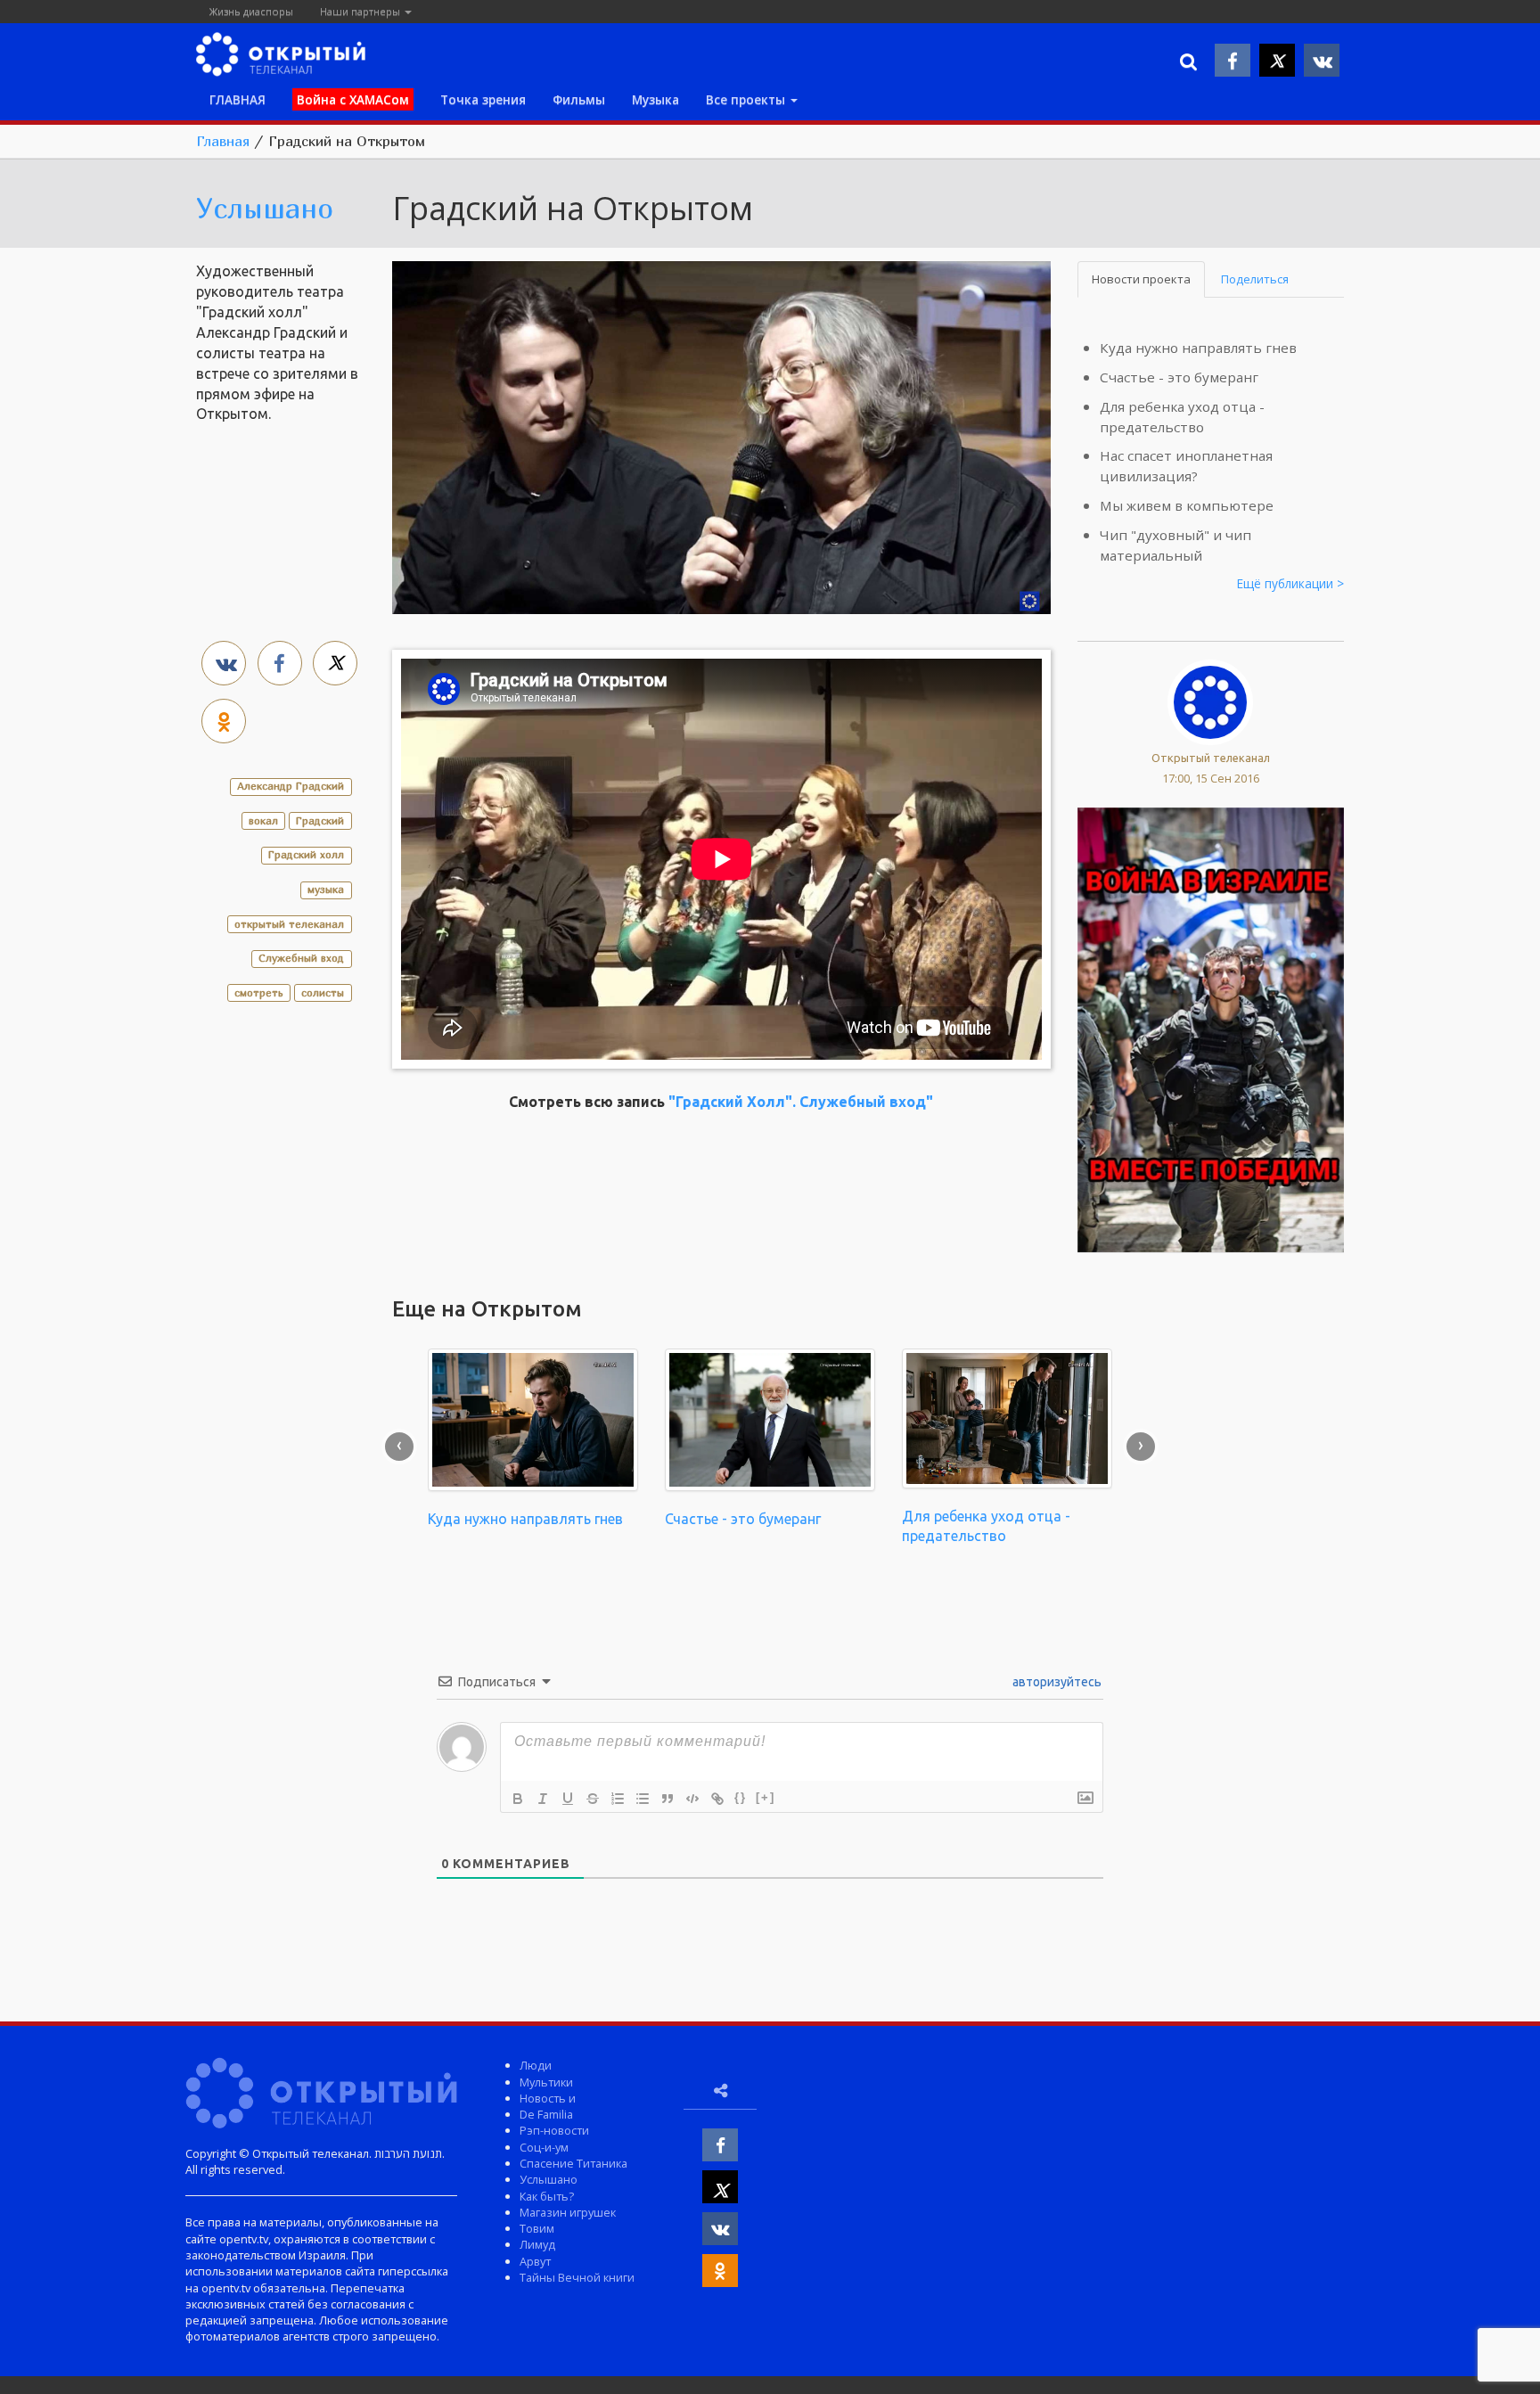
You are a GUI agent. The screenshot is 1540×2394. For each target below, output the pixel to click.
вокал (263, 820)
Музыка (655, 99)
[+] (766, 1797)
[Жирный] (518, 1799)
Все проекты (747, 99)
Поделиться (1255, 279)
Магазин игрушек (568, 2212)
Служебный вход (301, 958)
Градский (320, 820)
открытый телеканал (289, 924)
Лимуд (537, 2244)
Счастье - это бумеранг (1179, 377)
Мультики (546, 2082)
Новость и (548, 2098)
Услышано (265, 208)
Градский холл (306, 854)
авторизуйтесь (1056, 1682)
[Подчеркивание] (568, 1799)
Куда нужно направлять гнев (1198, 348)
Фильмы (579, 99)
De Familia (546, 2114)
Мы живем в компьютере (1187, 505)
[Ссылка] (717, 1799)
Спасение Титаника (573, 2163)
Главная (223, 141)
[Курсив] (543, 1799)
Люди (536, 2065)
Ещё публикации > (1290, 583)
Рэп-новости (554, 2130)
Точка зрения (483, 99)
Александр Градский (291, 786)
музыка (326, 889)
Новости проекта (1141, 279)
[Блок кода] (692, 1799)
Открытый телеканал (1211, 758)
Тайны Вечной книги (577, 2277)
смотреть (259, 992)
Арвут (535, 2261)
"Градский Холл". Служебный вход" (801, 1102)
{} (741, 1797)
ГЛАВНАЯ (238, 99)
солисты (323, 992)
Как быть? (547, 2196)
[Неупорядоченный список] (643, 1799)
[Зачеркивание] (593, 1799)
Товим (537, 2228)
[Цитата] (668, 1799)
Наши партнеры (361, 11)
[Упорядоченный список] (618, 1799)
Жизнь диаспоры (251, 11)
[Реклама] (1211, 1028)
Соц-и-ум (544, 2147)
